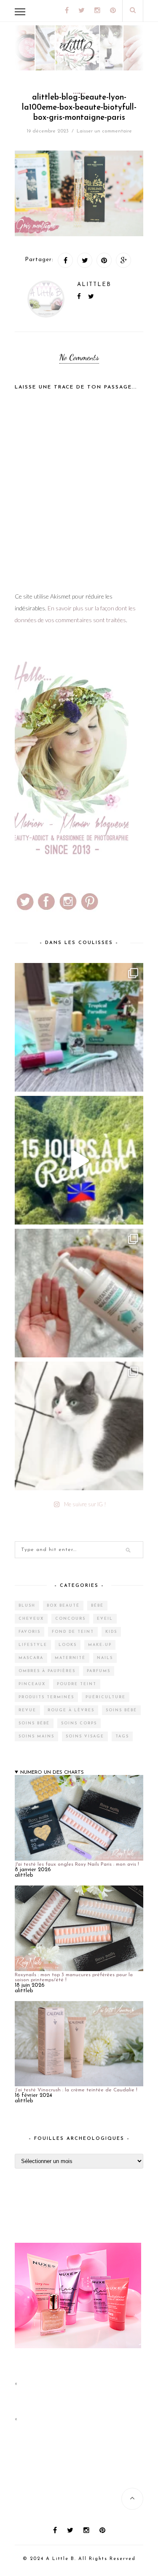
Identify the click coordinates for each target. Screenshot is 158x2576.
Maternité (70, 1658)
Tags (122, 1736)
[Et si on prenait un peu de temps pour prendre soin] (79, 1293)
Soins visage (85, 1736)
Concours (70, 1619)
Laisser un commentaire (104, 131)
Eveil (105, 1619)
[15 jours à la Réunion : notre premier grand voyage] (79, 1160)
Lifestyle (33, 1645)
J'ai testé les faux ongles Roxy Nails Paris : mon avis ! (77, 1864)
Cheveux (31, 1619)
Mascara (31, 1658)
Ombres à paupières (47, 1671)
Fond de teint (73, 1632)
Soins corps (79, 1723)
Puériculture (106, 1697)
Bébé (97, 1606)
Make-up (100, 1645)
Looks (68, 1645)
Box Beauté (63, 1606)
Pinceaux (32, 1684)
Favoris (29, 1632)
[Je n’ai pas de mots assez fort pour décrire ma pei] (79, 1426)
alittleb (94, 285)
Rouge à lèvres (71, 1710)
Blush (27, 1606)
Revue (27, 1710)
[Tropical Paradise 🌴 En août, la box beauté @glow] (79, 1027)
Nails (105, 1658)
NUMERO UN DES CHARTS (52, 1772)
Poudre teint (77, 1684)
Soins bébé (121, 1710)
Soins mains (36, 1736)
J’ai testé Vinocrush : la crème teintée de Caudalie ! (76, 2090)
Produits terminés (46, 1697)
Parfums (99, 1671)
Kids (111, 1632)
